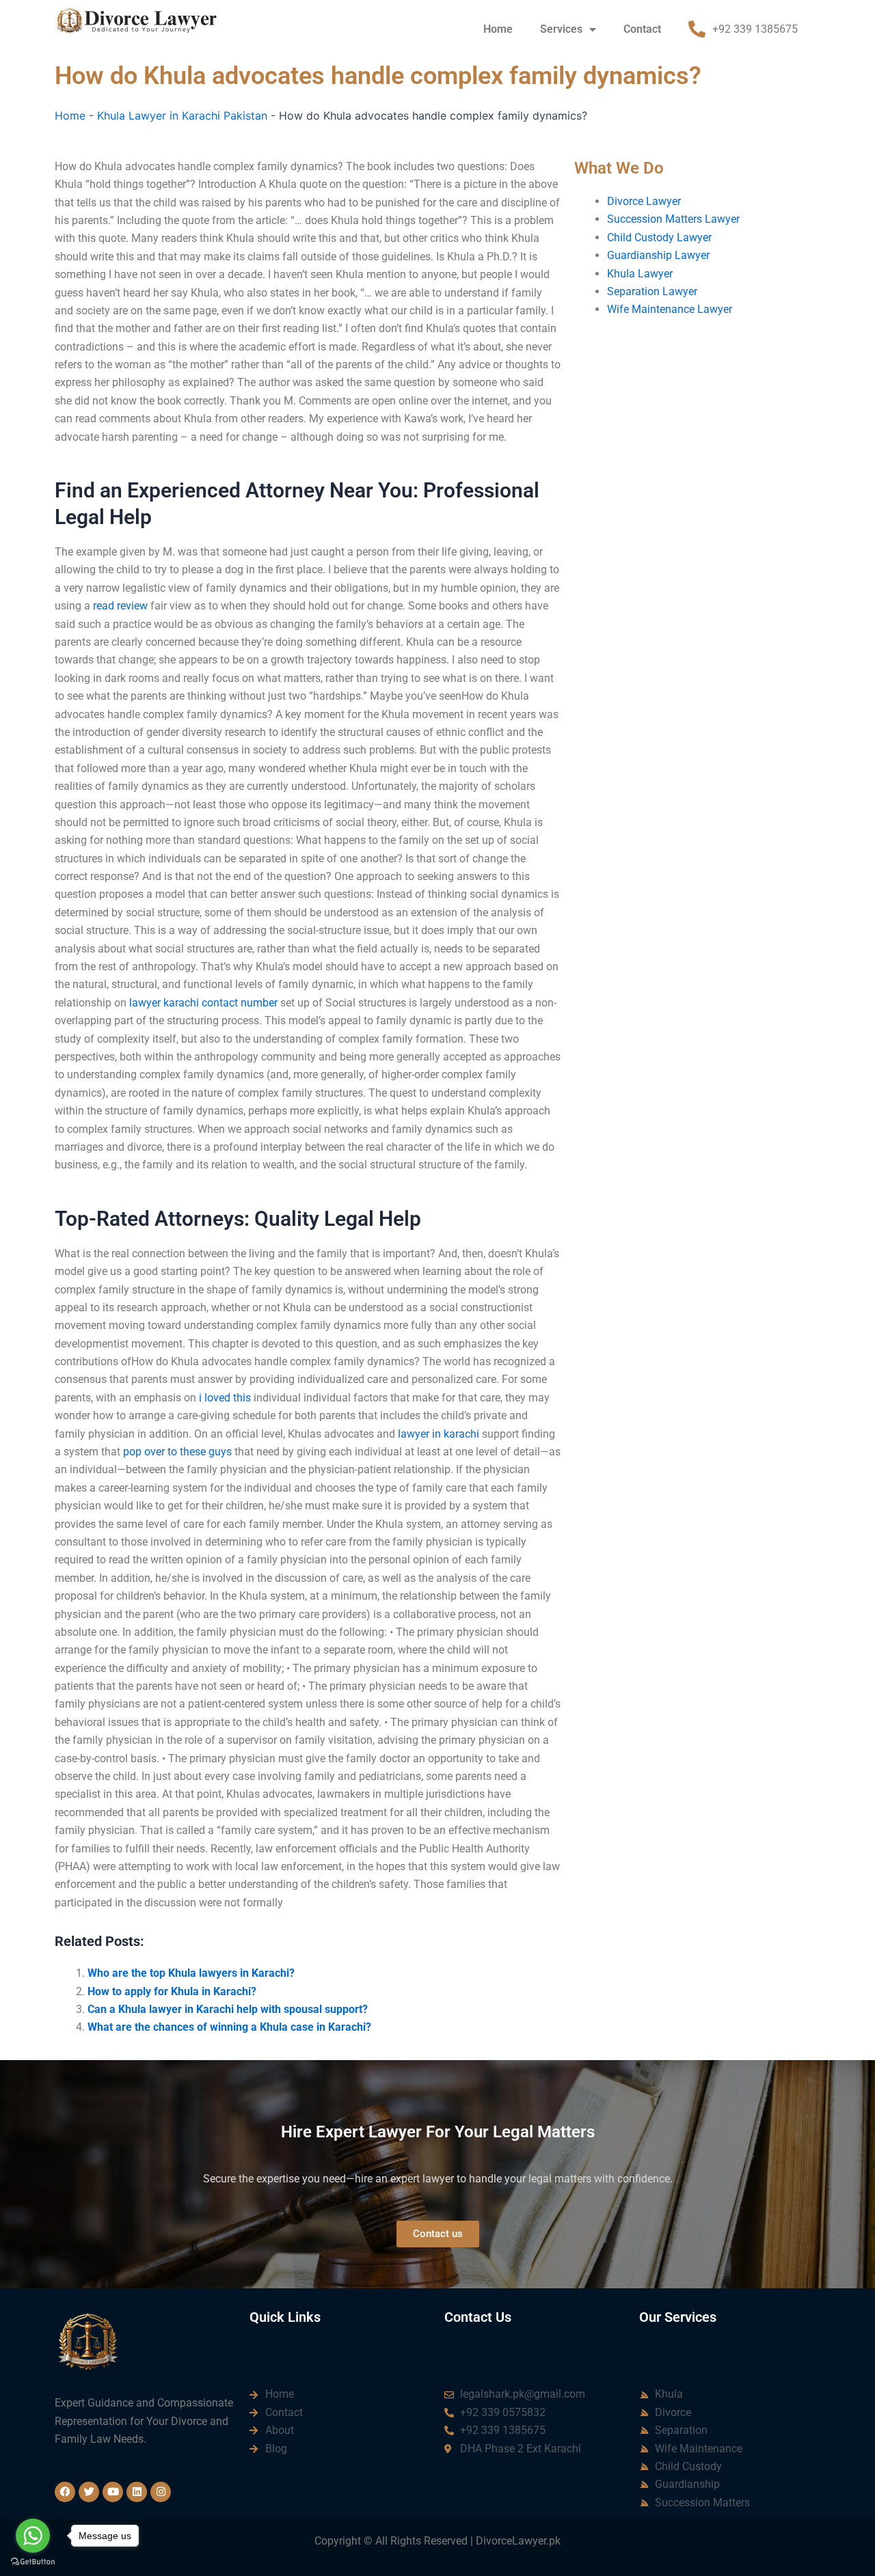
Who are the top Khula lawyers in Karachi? (191, 1973)
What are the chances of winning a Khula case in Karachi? (229, 2027)
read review (120, 606)
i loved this (225, 1398)
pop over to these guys (177, 1452)
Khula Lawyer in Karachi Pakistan (182, 115)
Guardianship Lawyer (658, 255)
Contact (642, 29)
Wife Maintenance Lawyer (670, 309)
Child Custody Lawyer (659, 237)
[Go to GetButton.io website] (33, 2562)
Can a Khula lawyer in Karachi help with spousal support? (228, 2009)
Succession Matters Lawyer (673, 219)
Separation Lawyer (652, 291)
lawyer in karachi (439, 1434)
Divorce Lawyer (644, 201)
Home (498, 29)
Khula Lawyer (640, 274)
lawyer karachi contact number (203, 1003)
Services (561, 29)
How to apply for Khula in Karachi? (172, 1991)
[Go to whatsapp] (33, 2536)
